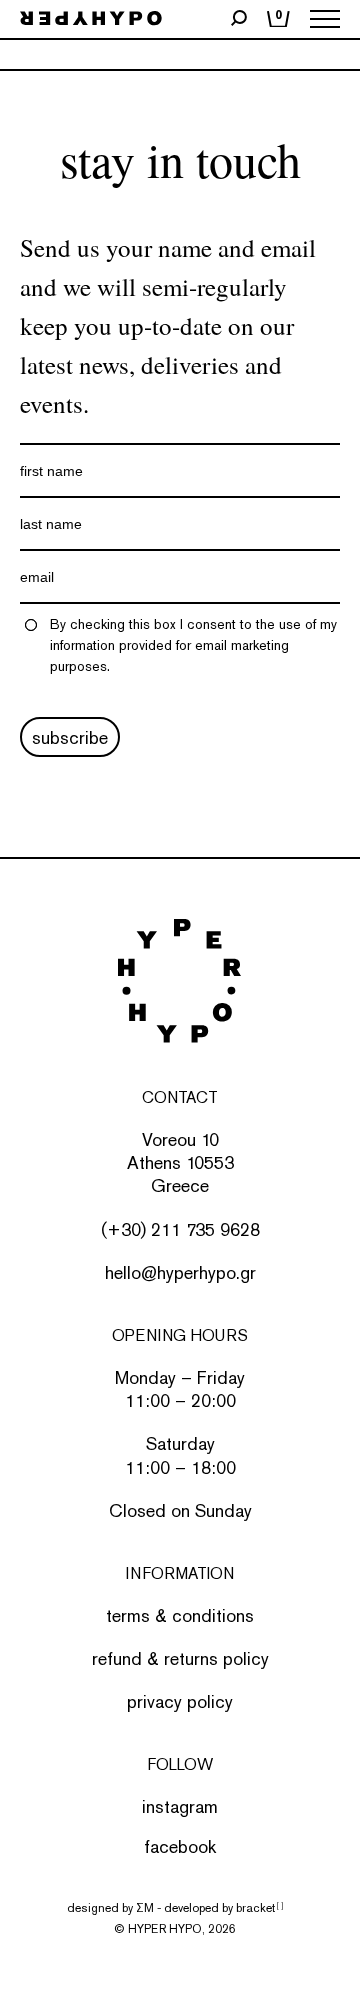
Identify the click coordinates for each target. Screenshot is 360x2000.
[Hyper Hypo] (91, 19)
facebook (180, 1846)
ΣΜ (145, 1908)
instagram (180, 1806)
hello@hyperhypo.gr (180, 1272)
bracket (259, 1908)
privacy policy (180, 1701)
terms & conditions (180, 1615)
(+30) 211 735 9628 (180, 1229)
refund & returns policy (180, 1658)
